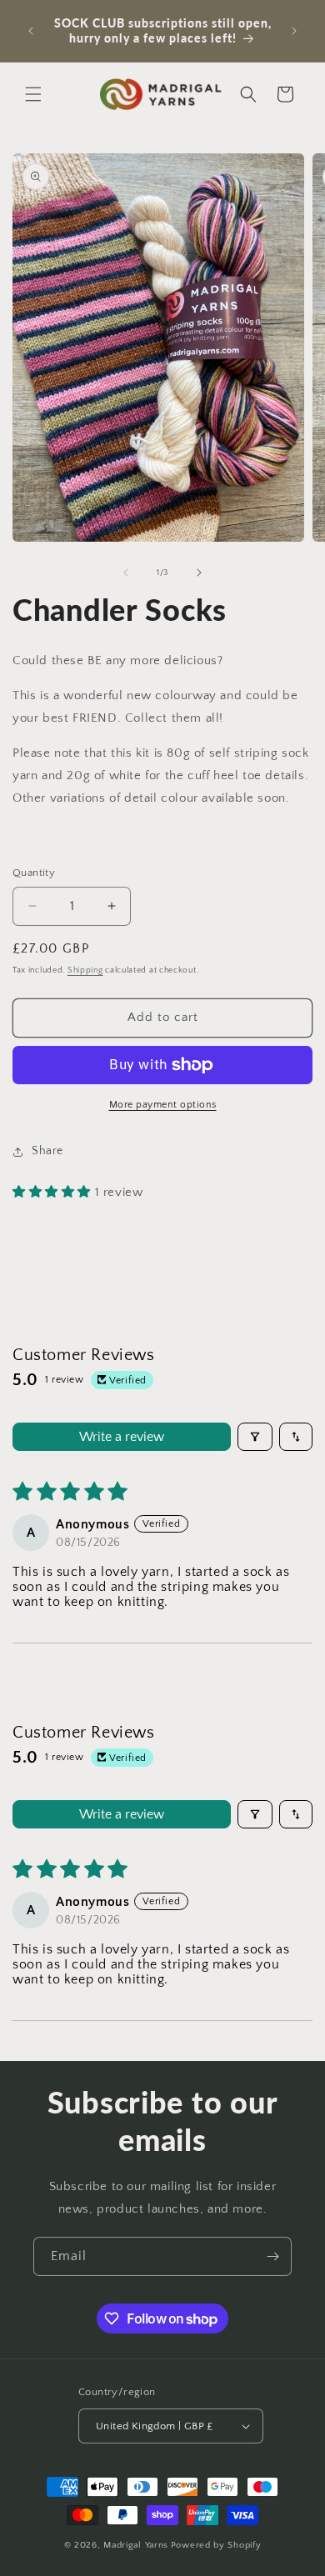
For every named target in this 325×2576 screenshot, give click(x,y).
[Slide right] (199, 573)
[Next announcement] (294, 31)
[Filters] (255, 1437)
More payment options (163, 1105)
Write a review (122, 1437)
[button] (33, 94)
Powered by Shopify (216, 2545)
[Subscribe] (272, 2256)
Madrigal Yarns (136, 2545)
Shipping (85, 970)
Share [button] (47, 1151)
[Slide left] (126, 573)
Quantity (34, 873)
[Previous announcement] (31, 31)
